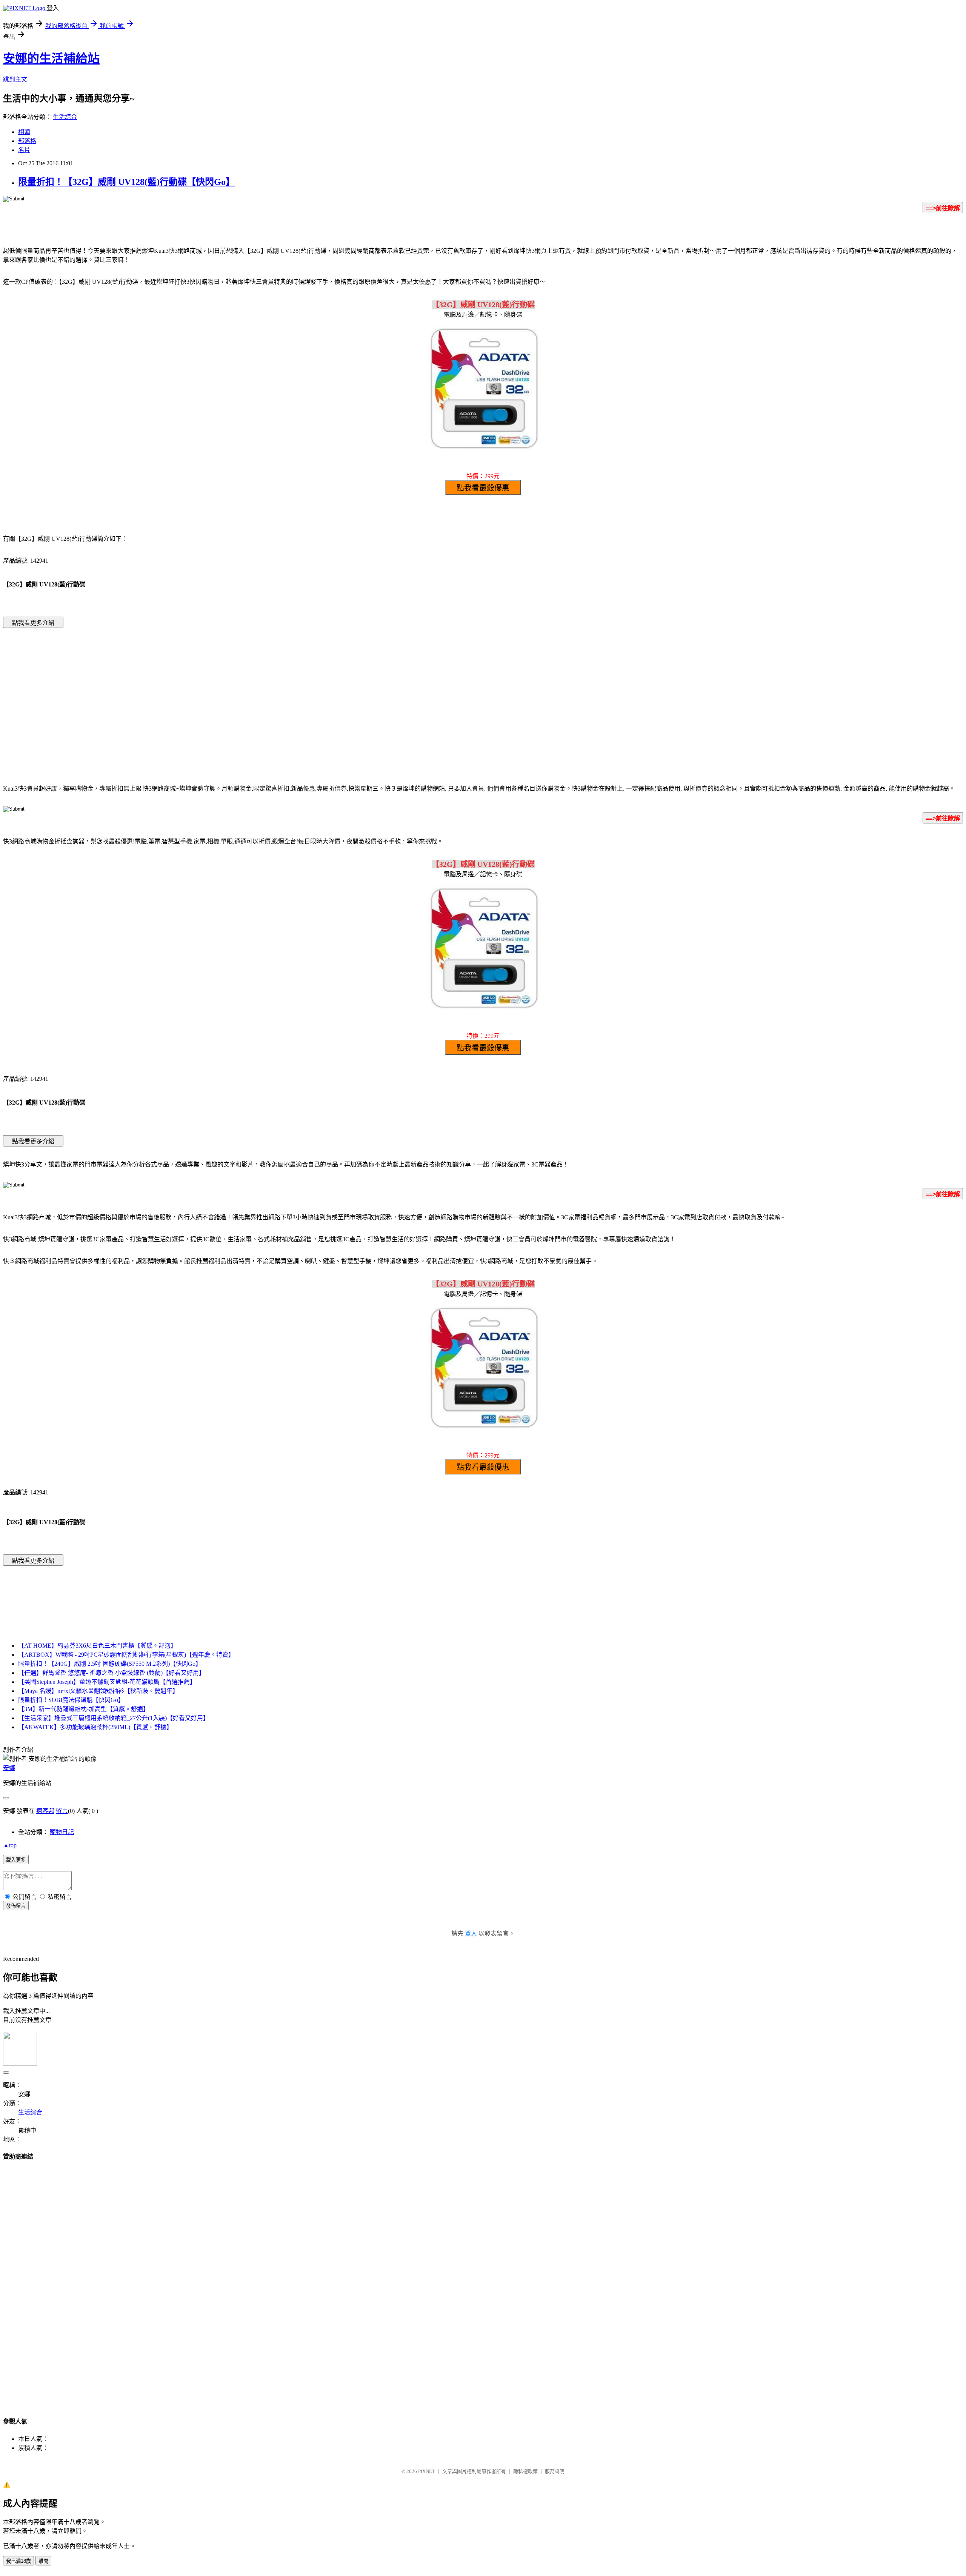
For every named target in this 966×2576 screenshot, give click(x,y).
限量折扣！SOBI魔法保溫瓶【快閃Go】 (71, 1700)
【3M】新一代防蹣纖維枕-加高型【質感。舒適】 (84, 1709)
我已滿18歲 (18, 2561)
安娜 (9, 1768)
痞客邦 (45, 1811)
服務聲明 (555, 2471)
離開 (43, 2561)
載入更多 (16, 1860)
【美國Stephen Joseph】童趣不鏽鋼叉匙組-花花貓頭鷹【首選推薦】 (107, 1682)
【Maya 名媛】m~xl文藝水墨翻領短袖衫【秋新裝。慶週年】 (98, 1691)
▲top (10, 1845)
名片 (24, 150)
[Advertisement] (419, 695)
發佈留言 (16, 1906)
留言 (62, 1811)
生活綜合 (65, 117)
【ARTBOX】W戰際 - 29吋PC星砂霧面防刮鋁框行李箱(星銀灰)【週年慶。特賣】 (126, 1655)
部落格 (27, 141)
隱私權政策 (525, 2471)
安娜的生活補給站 (51, 58)
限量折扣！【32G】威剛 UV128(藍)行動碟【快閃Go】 (126, 182)
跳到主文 (15, 79)
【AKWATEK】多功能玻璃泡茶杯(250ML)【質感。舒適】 (95, 1727)
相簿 (24, 132)
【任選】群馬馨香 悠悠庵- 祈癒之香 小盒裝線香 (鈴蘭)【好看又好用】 (112, 1673)
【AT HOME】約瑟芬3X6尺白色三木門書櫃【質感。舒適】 (97, 1646)
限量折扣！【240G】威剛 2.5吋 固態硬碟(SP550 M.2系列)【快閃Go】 (110, 1664)
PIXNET (427, 2471)
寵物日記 (62, 1832)
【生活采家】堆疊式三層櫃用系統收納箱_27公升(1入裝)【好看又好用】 (114, 1718)
